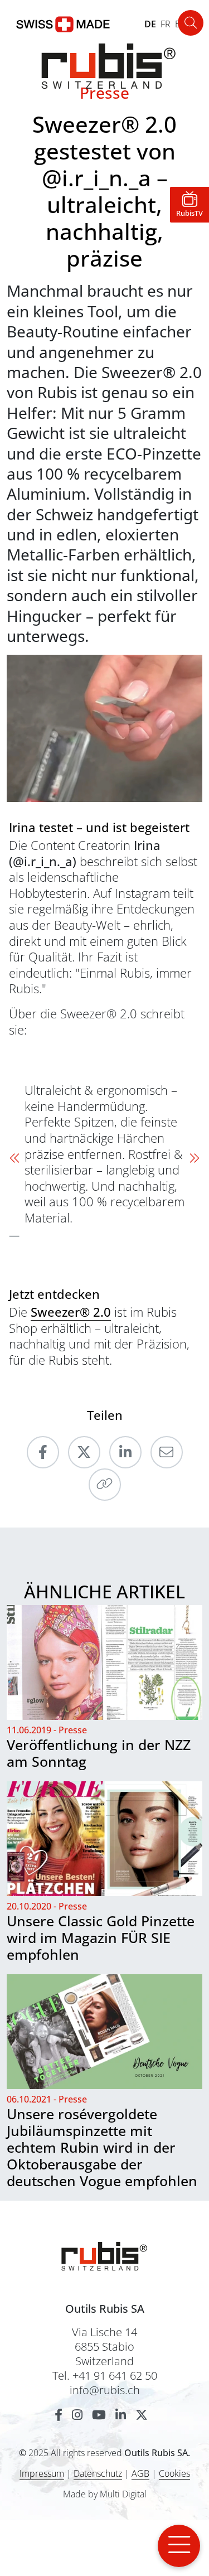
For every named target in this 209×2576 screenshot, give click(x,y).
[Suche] (191, 23)
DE (150, 24)
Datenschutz (98, 2473)
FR (166, 24)
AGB (140, 2473)
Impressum (42, 2473)
